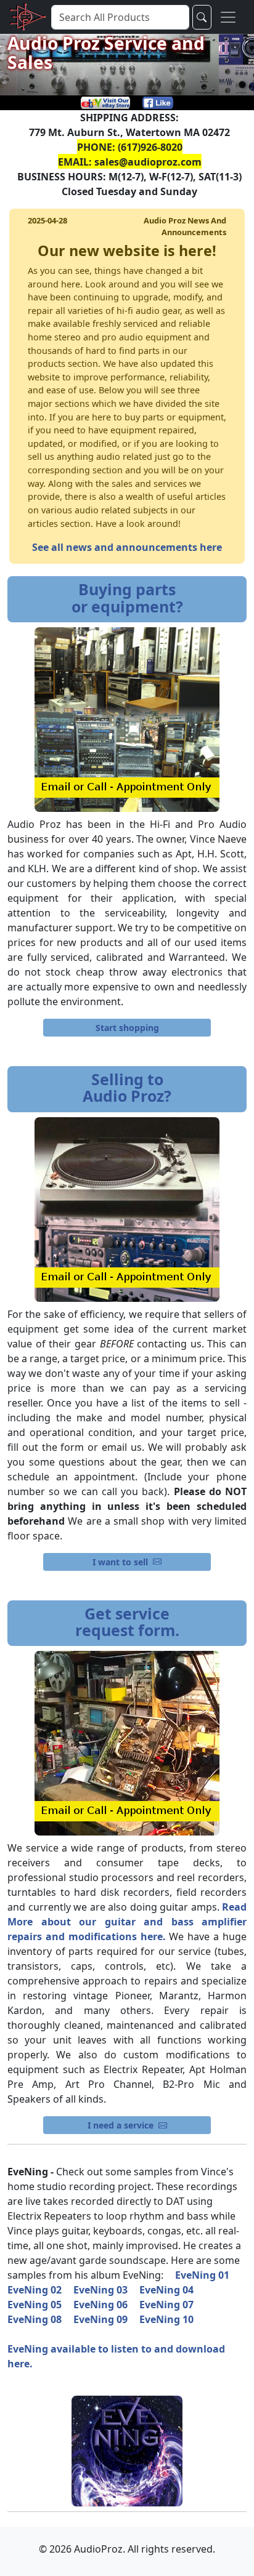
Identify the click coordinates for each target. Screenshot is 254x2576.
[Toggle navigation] (228, 17)
